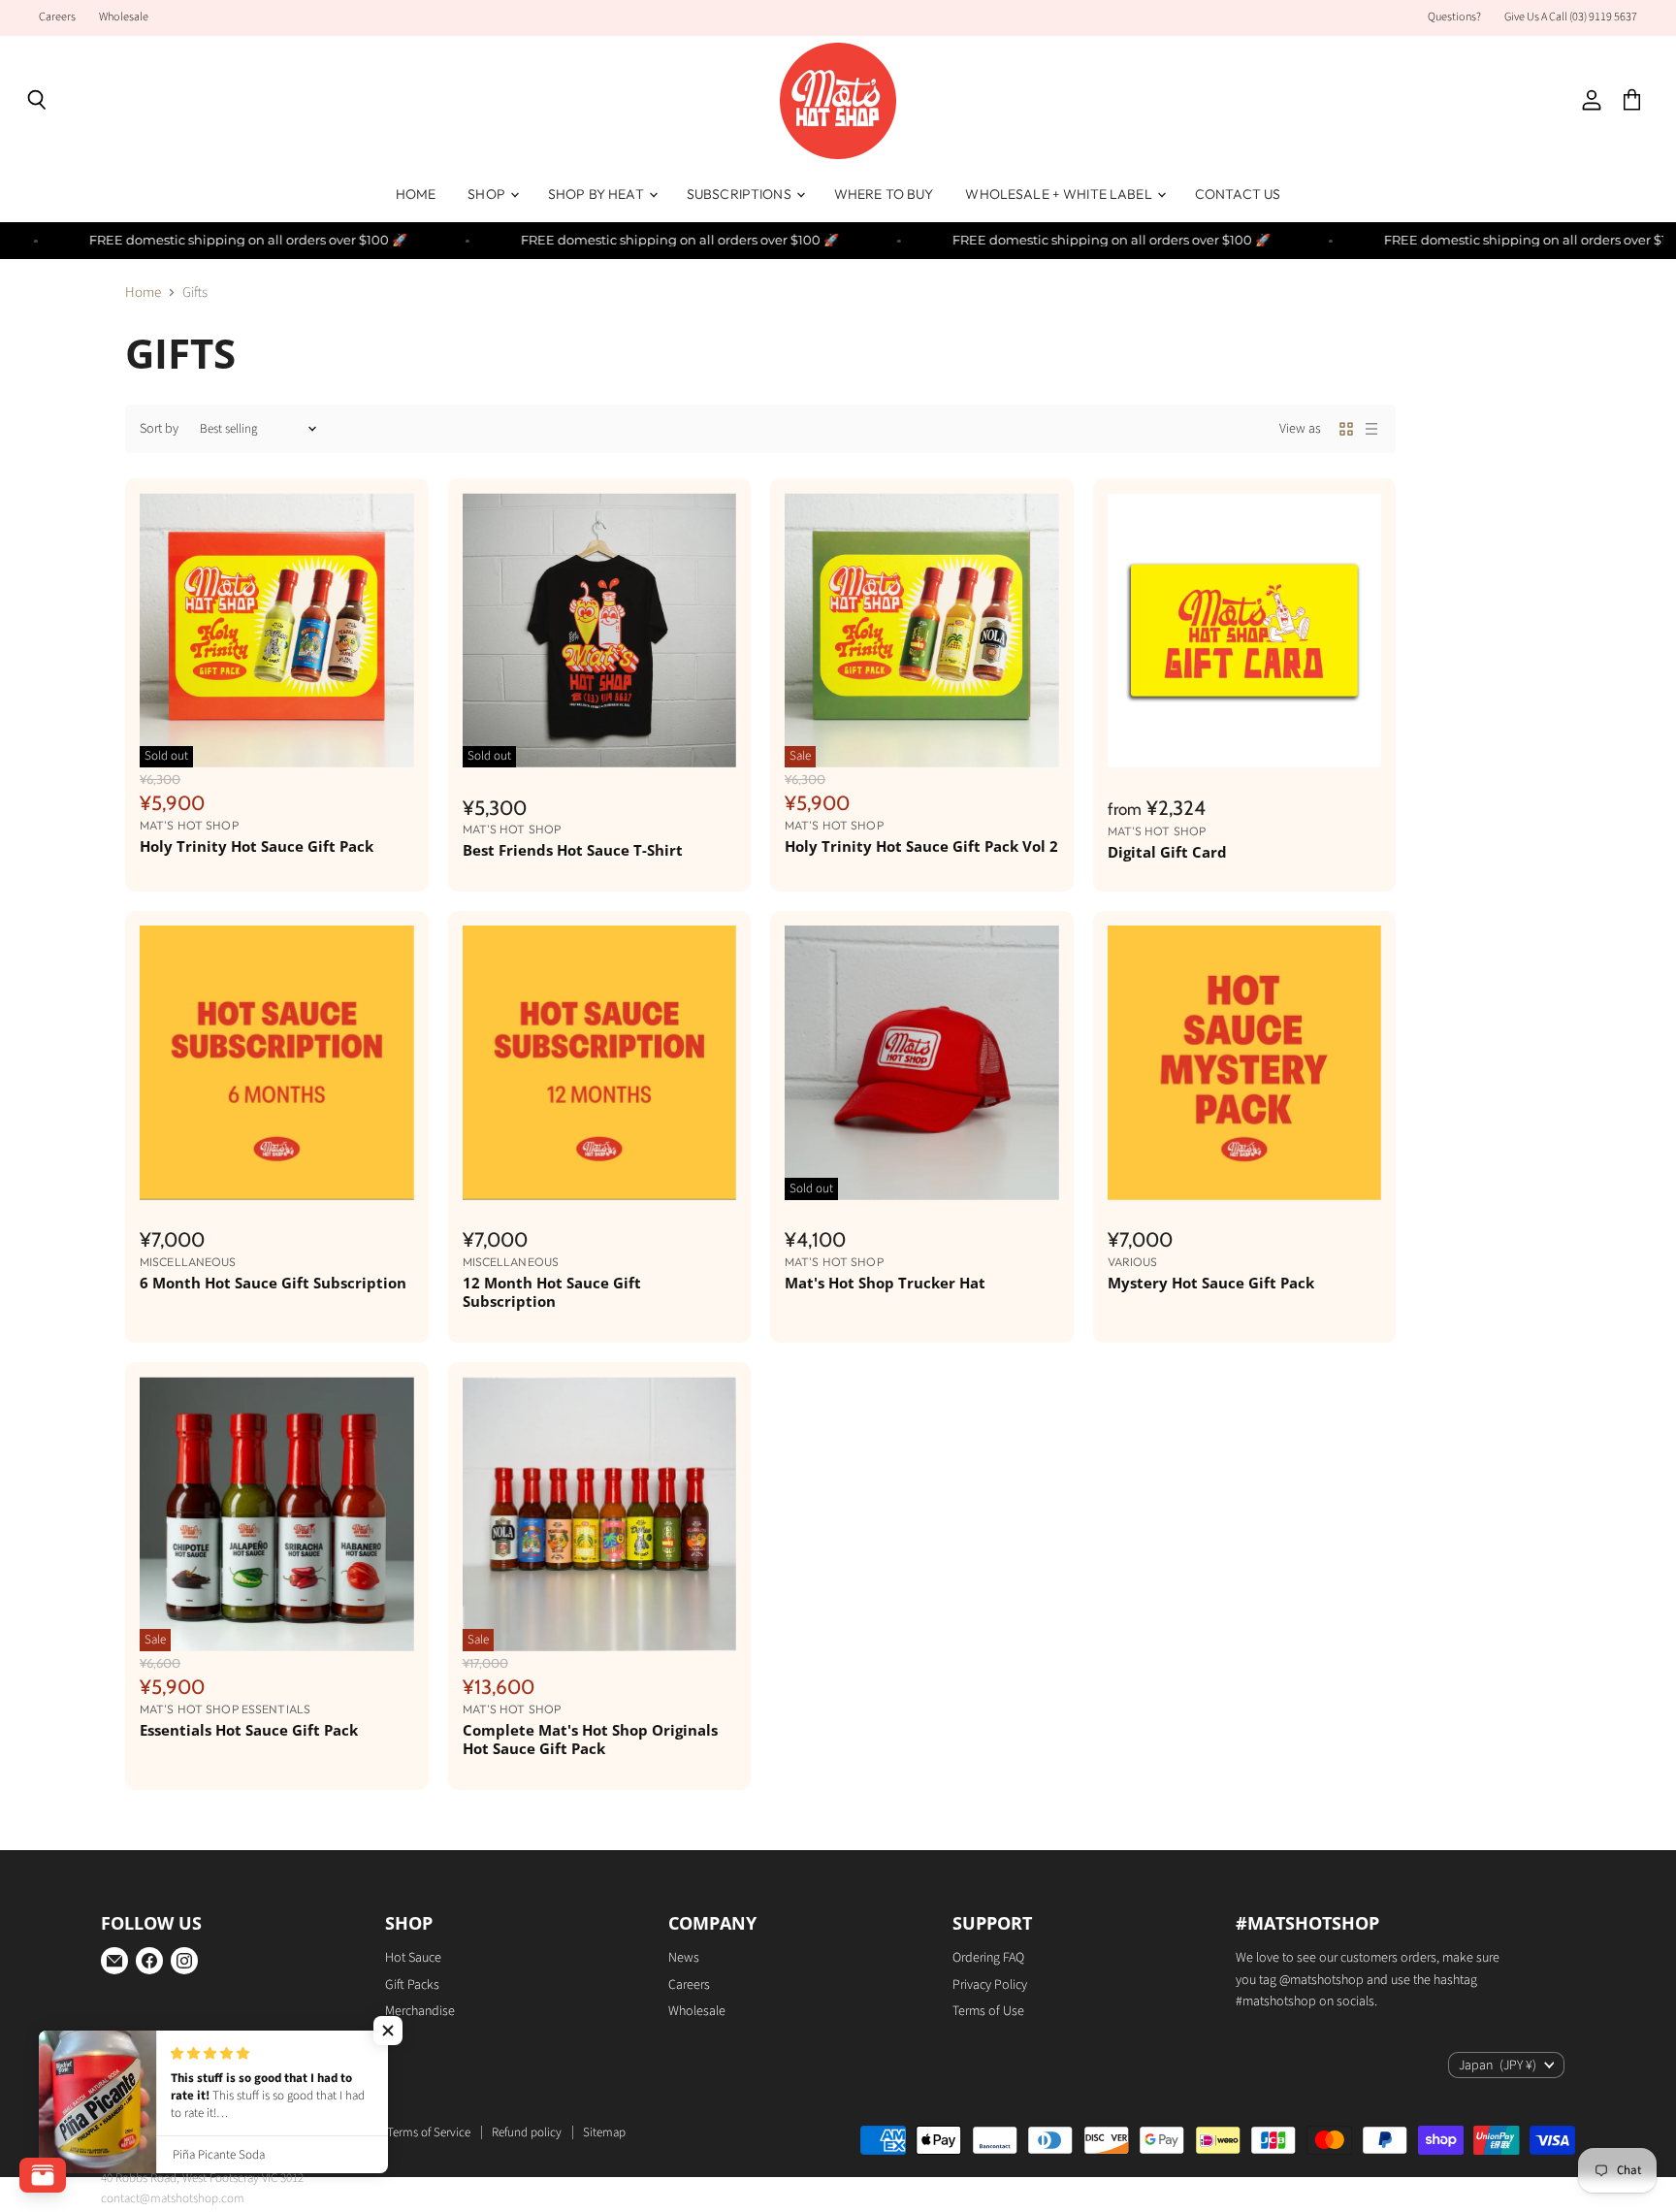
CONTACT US (1238, 194)
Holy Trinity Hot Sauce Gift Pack (257, 846)
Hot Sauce (413, 1958)
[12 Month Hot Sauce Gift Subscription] (600, 1063)
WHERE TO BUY (884, 194)
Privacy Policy (990, 1985)
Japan (1498, 2066)
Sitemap (604, 2132)
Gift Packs (412, 1985)
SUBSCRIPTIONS (741, 194)
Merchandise (420, 2011)
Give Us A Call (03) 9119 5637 (1571, 17)
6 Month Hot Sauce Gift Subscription (273, 1283)
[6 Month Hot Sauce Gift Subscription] (277, 1063)
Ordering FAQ (988, 1958)
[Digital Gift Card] (1245, 630)
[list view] (1371, 429)
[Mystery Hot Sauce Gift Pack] (1245, 1063)
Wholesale (124, 17)
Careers (57, 17)
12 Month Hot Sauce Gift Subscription (552, 1292)
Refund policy (527, 2132)
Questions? (1454, 17)
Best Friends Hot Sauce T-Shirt (573, 850)
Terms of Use (988, 2011)
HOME (416, 194)
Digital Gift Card (1167, 852)
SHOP (488, 194)
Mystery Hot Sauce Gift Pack (1211, 1283)
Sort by (159, 429)
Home (143, 293)
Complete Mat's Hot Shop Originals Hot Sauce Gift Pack (590, 1740)
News (684, 1958)
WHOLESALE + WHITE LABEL (1060, 194)
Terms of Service (429, 2132)
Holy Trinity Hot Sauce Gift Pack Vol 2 (921, 846)
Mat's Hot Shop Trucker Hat (885, 1283)
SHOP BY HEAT (597, 194)
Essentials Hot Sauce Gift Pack (249, 1730)
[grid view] (1346, 429)
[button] (388, 2031)
